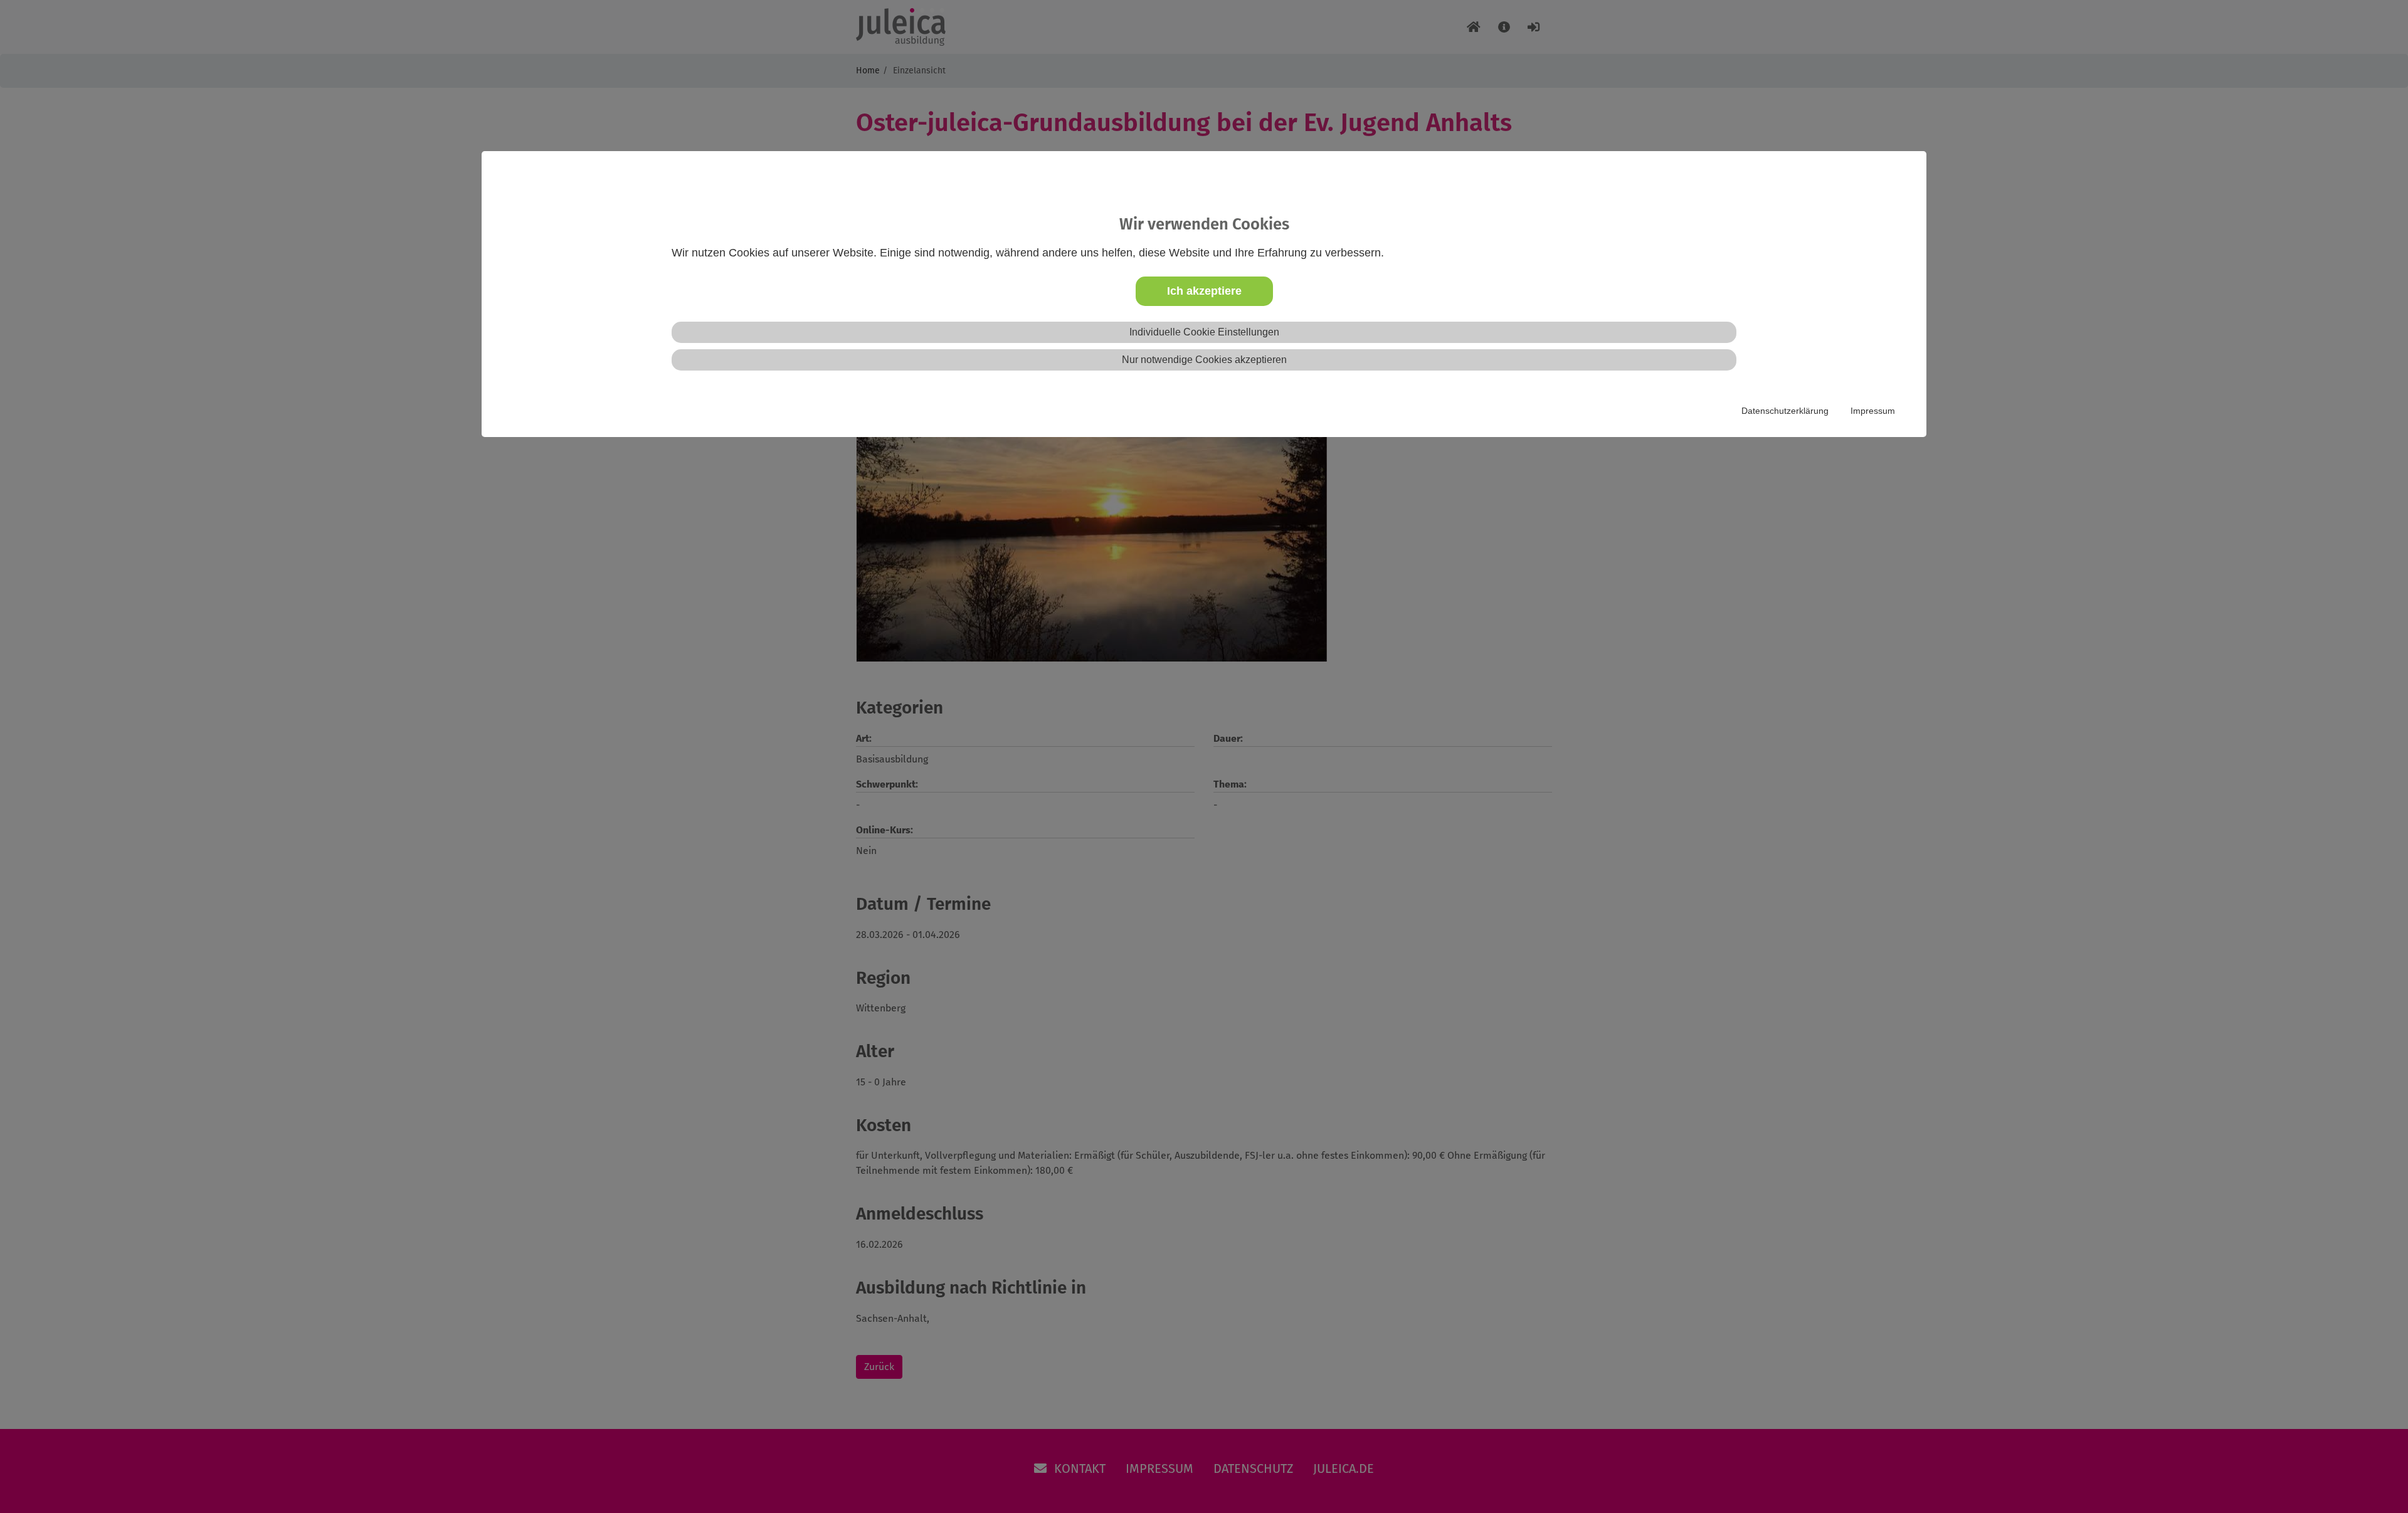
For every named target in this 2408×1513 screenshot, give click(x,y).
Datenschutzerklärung (1785, 411)
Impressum (1873, 411)
